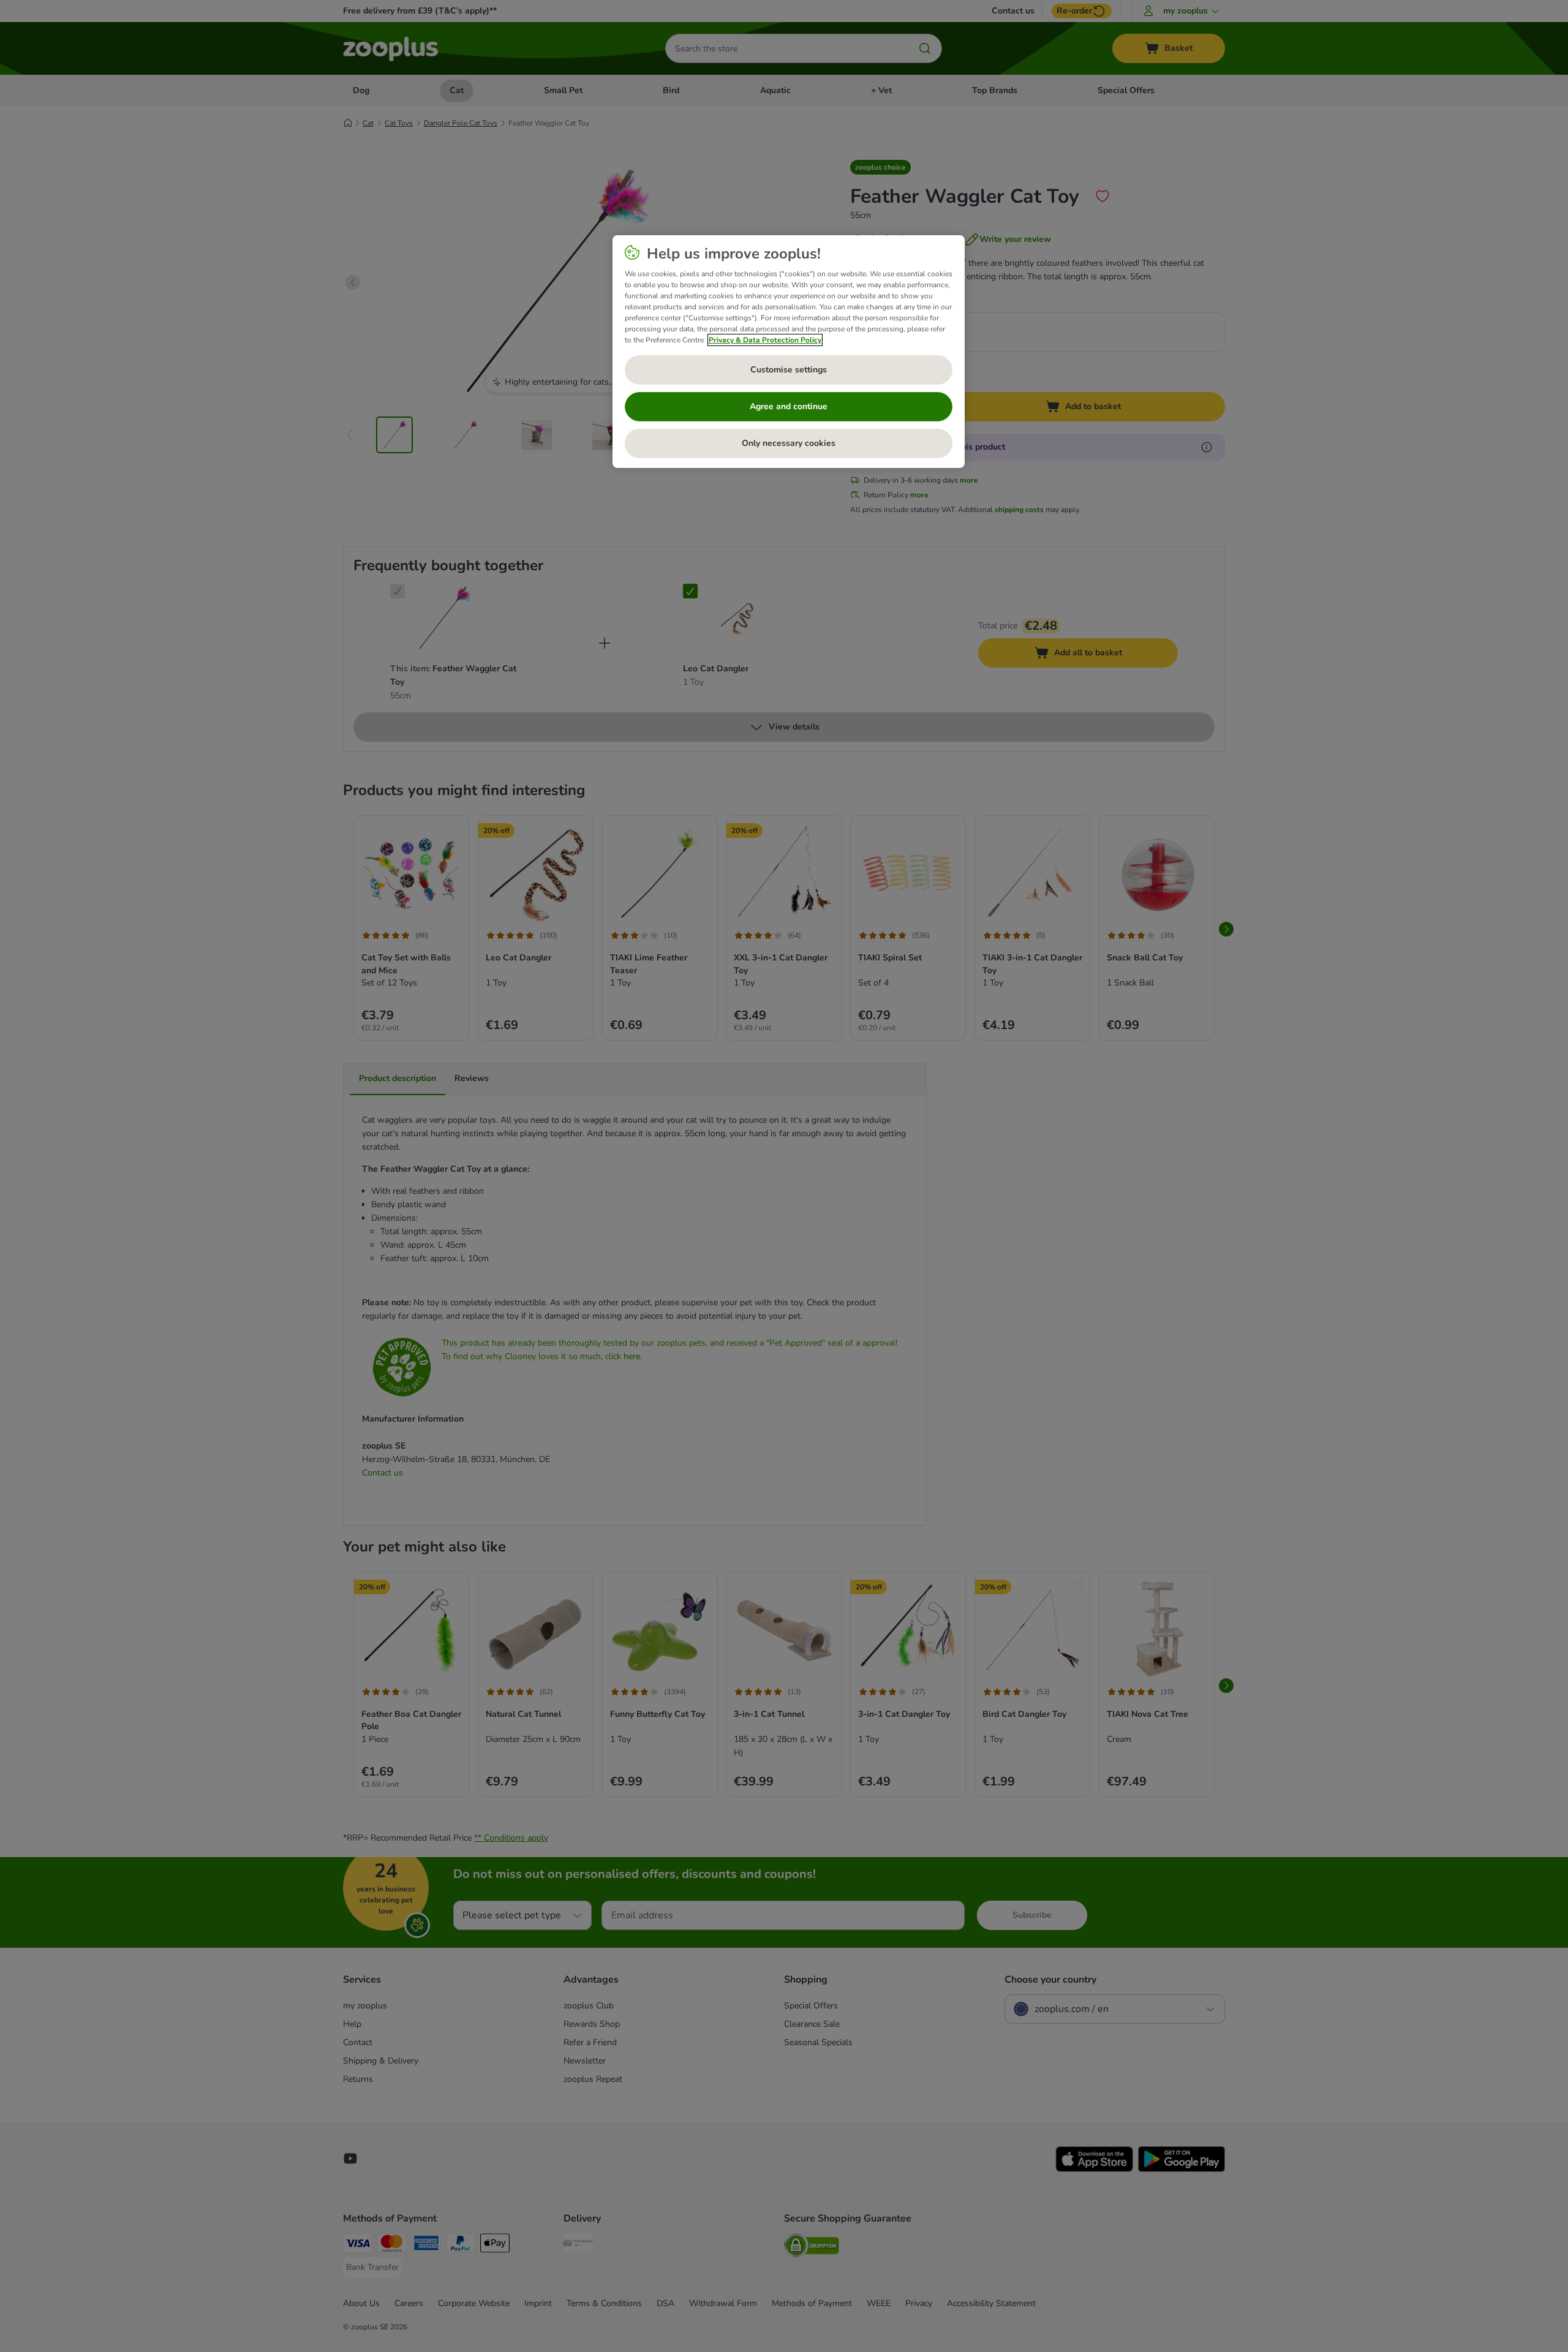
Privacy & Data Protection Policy (765, 340)
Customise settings (789, 370)
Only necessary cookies (789, 443)
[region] (789, 352)
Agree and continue (789, 406)
